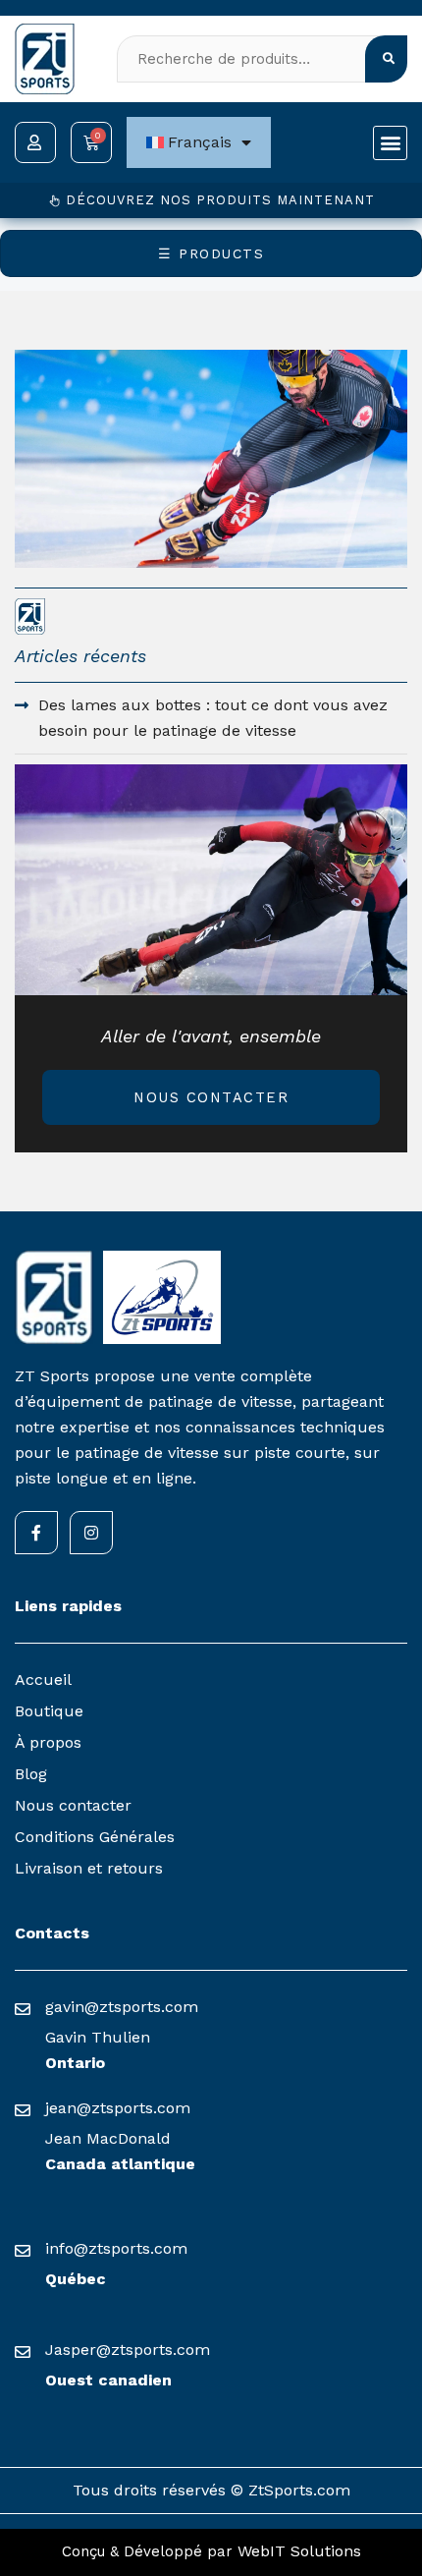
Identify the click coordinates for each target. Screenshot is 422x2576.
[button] (390, 143)
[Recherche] (387, 59)
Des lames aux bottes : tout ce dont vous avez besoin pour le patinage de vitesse (213, 718)
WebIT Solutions (299, 2551)
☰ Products (211, 253)
